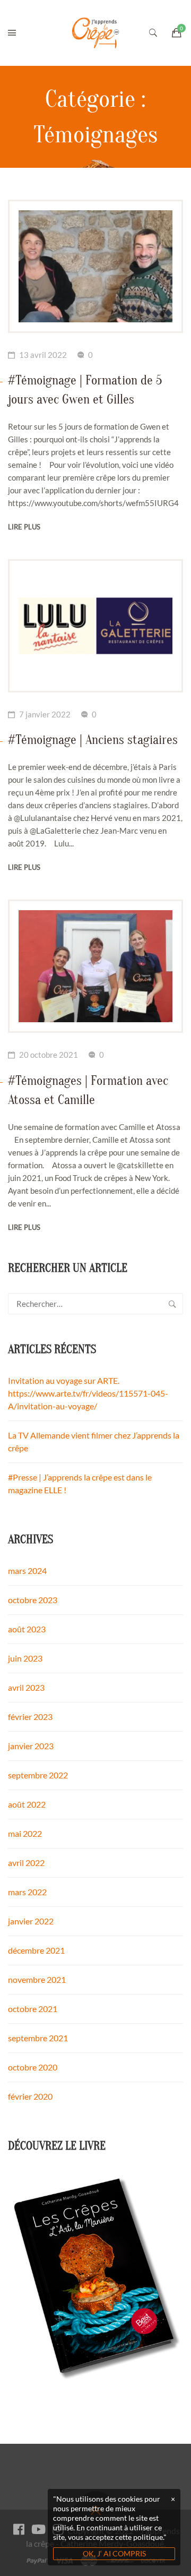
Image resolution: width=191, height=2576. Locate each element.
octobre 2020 (33, 2067)
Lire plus (24, 527)
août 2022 (27, 1804)
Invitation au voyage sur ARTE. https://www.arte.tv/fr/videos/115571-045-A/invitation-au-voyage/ (88, 1393)
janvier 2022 (31, 1921)
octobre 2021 (33, 2009)
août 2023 (27, 1629)
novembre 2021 (37, 1979)
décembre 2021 (36, 1950)
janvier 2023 (31, 1746)
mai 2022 (25, 1833)
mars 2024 (27, 1571)
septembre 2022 (38, 1775)
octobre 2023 (33, 1600)
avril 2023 (26, 1687)
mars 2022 (27, 1892)
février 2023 (30, 1717)
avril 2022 (26, 1863)
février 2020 (30, 2096)
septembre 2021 (38, 2038)
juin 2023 (25, 1658)
